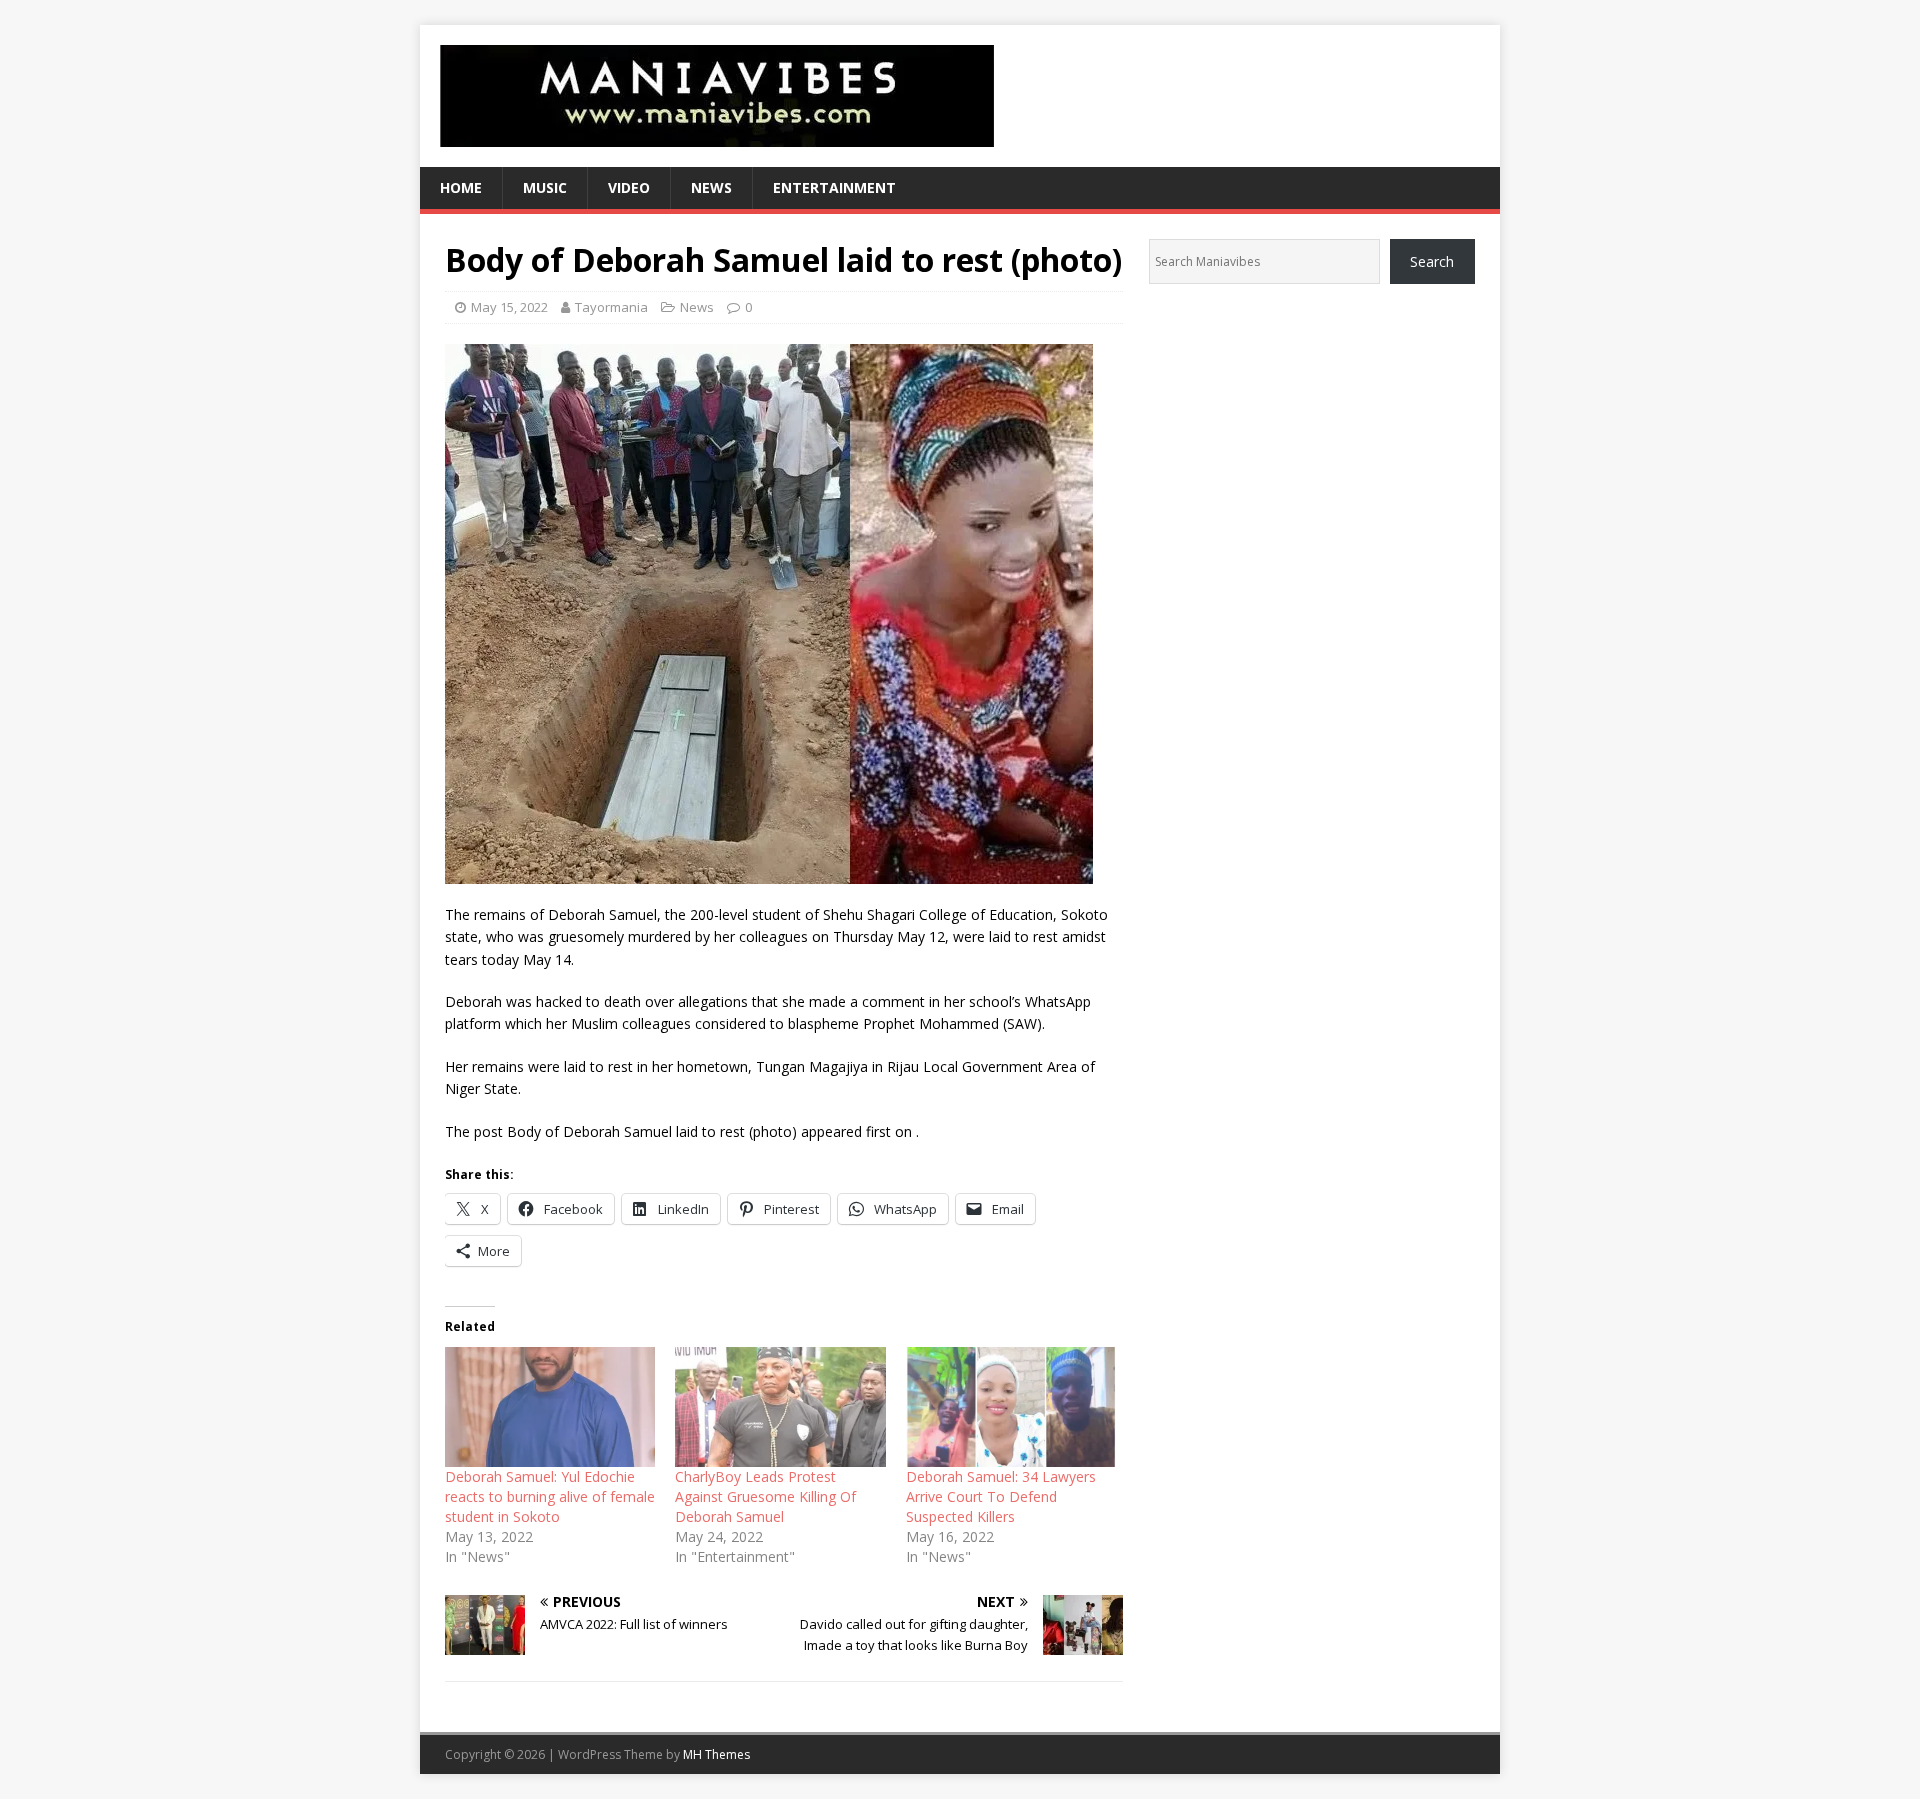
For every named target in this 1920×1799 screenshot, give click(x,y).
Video (629, 187)
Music (545, 187)
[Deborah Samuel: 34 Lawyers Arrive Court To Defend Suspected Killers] (1011, 1407)
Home (461, 187)
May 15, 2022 (509, 307)
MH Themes (716, 1754)
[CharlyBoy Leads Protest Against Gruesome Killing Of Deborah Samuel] (780, 1407)
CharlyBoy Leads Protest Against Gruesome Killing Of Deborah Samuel (765, 1496)
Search (1432, 261)
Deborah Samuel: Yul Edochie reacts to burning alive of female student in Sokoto (550, 1496)
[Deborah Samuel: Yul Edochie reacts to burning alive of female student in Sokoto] (550, 1407)
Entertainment (834, 187)
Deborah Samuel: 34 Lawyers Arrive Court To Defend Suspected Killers (1001, 1496)
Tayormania (611, 307)
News (711, 187)
